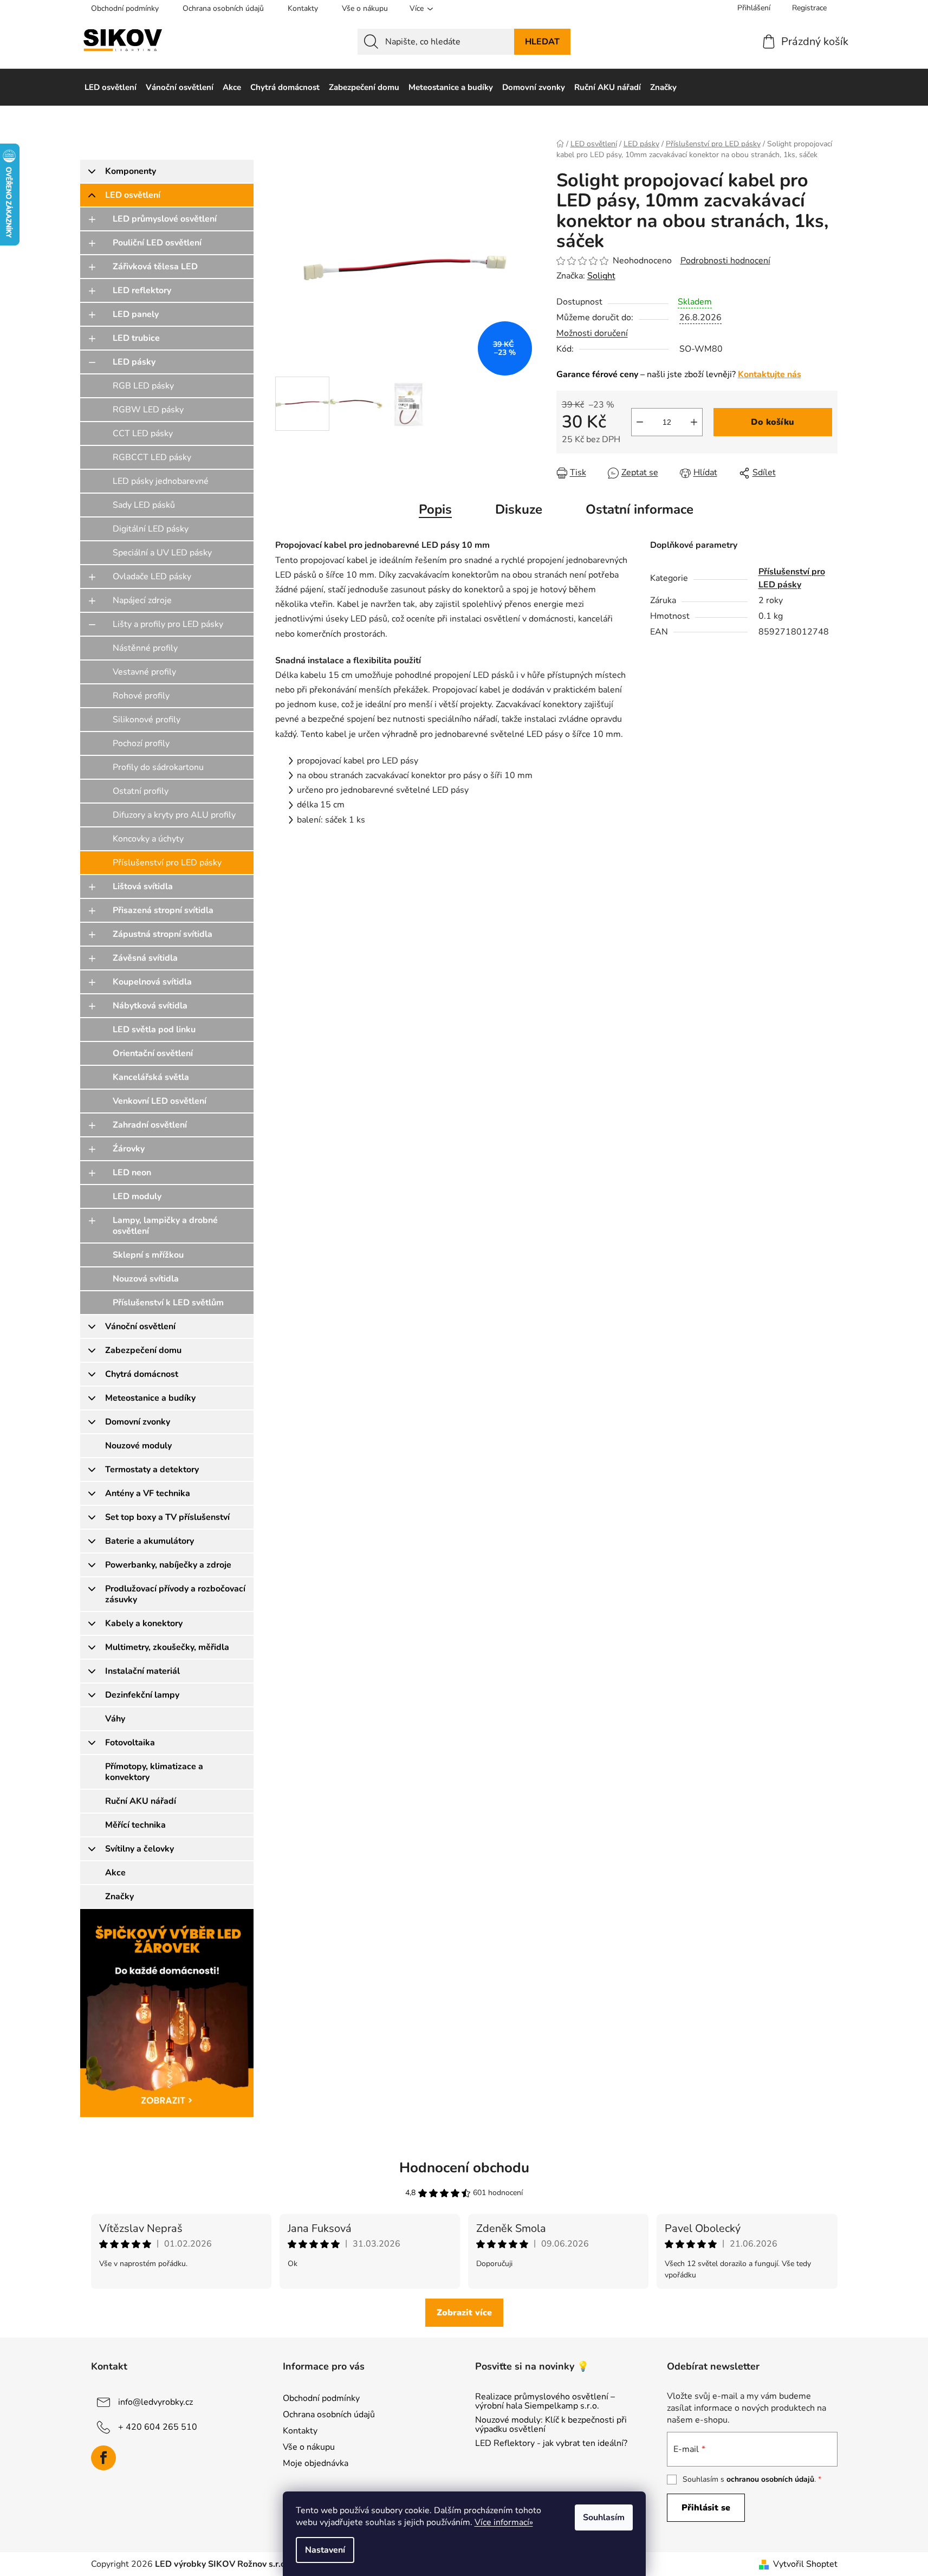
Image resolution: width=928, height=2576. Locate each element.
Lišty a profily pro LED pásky (168, 624)
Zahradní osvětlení (150, 1125)
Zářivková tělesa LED (155, 267)
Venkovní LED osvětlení (160, 1101)
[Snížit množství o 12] (640, 422)
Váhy (115, 1719)
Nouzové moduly (138, 1446)
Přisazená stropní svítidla (163, 910)
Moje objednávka (316, 2463)
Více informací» (504, 2522)
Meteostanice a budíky (150, 1398)
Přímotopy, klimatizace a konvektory (154, 1772)
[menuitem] (111, 87)
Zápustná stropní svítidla (163, 934)
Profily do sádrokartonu (158, 767)
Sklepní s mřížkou (148, 1255)
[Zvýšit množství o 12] (694, 422)
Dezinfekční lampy (142, 1695)
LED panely (136, 314)
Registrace (809, 8)
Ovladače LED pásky (152, 577)
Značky (119, 1897)
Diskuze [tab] (519, 509)
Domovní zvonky (138, 1422)
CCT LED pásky (143, 433)
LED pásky (134, 362)
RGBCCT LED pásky (152, 457)
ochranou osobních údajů (770, 2479)
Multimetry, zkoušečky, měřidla (167, 1647)
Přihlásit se (706, 2508)
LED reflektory (142, 290)
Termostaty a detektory (152, 1470)
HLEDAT (542, 42)
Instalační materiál (142, 1671)
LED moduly (137, 1196)
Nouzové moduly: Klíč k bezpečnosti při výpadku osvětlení (551, 2425)
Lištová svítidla (143, 886)
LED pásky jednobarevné (161, 481)
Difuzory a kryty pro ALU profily (174, 815)
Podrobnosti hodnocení (725, 261)
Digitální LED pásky (151, 529)
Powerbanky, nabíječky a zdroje (168, 1565)
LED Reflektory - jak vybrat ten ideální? (551, 2444)
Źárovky (129, 1149)
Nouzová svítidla (146, 1279)
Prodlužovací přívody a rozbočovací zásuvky (175, 1594)
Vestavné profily (144, 672)
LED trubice (136, 338)
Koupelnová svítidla (152, 982)
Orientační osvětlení (153, 1053)
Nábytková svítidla (150, 1006)
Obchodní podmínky (125, 8)
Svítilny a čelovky (139, 1849)
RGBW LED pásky (148, 410)
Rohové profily (141, 696)
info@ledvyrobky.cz (155, 2402)
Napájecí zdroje (142, 600)
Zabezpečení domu (143, 1350)
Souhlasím (604, 2517)
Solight (601, 276)
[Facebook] (103, 2458)
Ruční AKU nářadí (141, 1801)
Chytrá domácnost (142, 1374)
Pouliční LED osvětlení (157, 243)
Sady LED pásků (144, 505)
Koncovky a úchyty (148, 839)
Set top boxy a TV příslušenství (167, 1517)
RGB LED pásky (143, 386)
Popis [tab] (435, 509)
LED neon (132, 1173)
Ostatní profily (141, 791)
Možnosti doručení (592, 333)
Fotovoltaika (130, 1743)
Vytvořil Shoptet (805, 2564)
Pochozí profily (141, 743)
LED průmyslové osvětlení (165, 219)
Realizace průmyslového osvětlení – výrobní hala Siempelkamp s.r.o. (545, 2402)
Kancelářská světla (151, 1077)
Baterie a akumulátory (150, 1541)
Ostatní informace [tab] (640, 509)
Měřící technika (135, 1825)
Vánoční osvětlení (140, 1326)
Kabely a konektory (144, 1623)
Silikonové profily (147, 720)
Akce (115, 1873)
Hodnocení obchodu (464, 2168)
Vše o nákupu (365, 8)
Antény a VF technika (148, 1493)
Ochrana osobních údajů (223, 8)
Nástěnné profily (145, 648)
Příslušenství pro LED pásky (167, 863)
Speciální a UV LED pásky (162, 553)
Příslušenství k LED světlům (168, 1303)
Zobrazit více (464, 2313)
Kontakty (303, 8)
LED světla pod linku (154, 1030)
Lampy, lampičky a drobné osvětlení (165, 1226)
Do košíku (773, 422)
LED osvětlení (133, 195)
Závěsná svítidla (145, 958)
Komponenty (131, 171)
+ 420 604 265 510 (158, 2426)
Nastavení (325, 2550)
